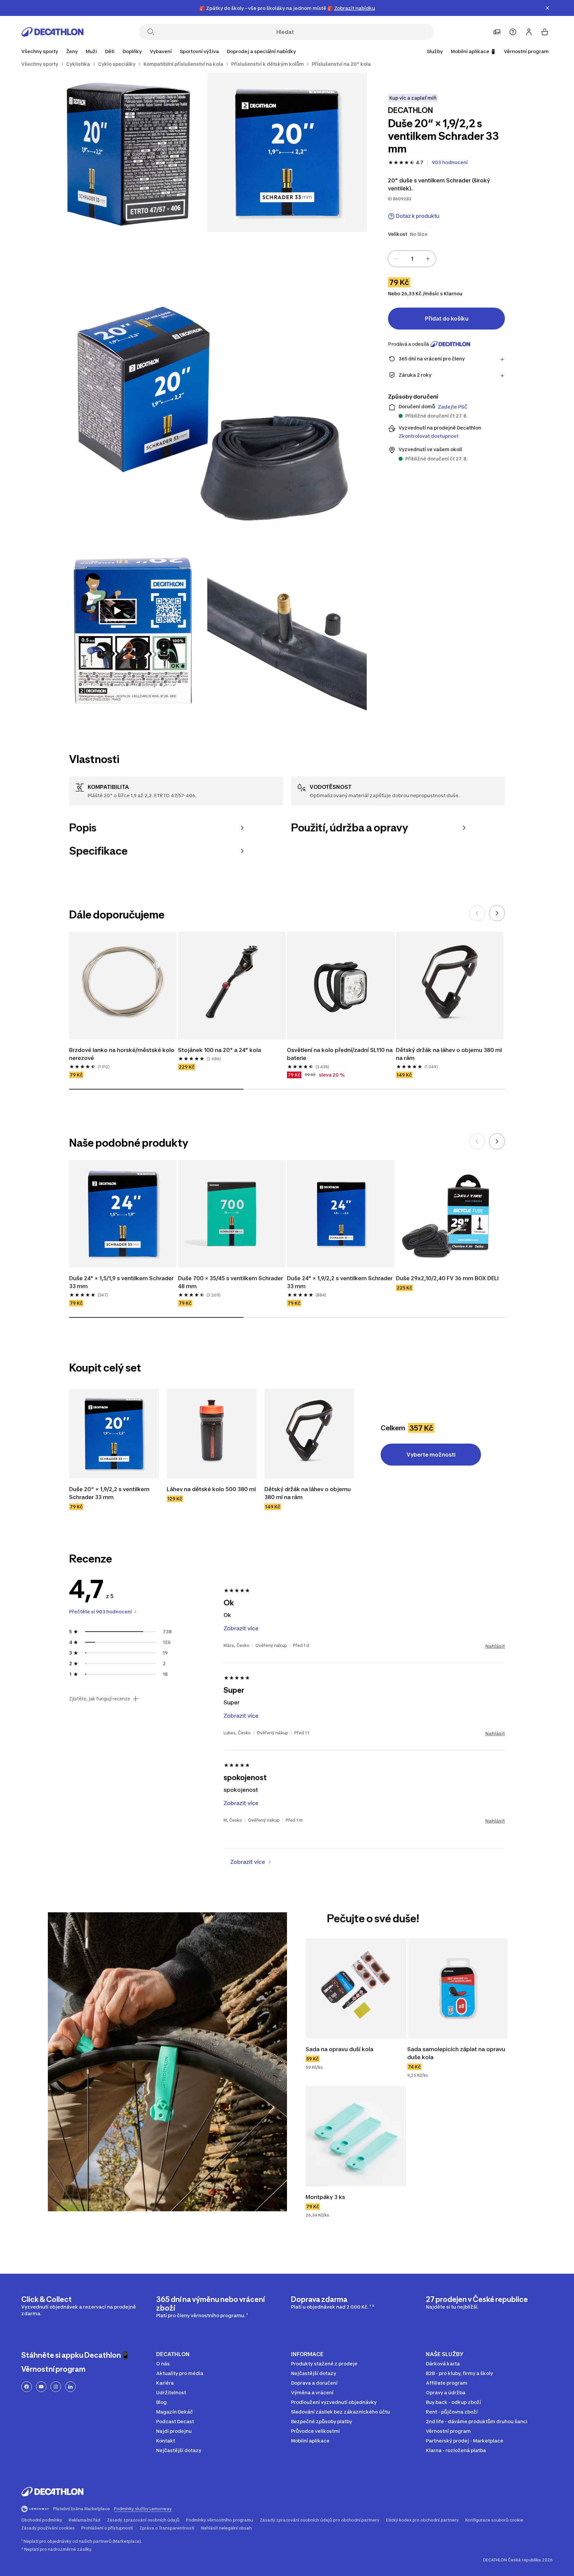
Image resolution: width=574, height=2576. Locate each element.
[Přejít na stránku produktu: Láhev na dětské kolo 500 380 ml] (212, 1434)
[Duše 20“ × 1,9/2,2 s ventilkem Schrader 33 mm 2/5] (128, 152)
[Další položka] (497, 913)
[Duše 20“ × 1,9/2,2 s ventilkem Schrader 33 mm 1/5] (287, 152)
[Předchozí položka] (477, 913)
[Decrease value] (396, 259)
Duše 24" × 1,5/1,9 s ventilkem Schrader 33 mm (122, 1282)
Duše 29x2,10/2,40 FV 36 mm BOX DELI (447, 1278)
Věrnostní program (526, 51)
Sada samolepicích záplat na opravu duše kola (457, 2053)
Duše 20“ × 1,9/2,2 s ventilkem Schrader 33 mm (110, 1493)
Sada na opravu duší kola (339, 2049)
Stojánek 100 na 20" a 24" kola (220, 1050)
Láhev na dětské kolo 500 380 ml (212, 1489)
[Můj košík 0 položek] (545, 32)
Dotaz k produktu (418, 216)
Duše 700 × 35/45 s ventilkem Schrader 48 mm (231, 1282)
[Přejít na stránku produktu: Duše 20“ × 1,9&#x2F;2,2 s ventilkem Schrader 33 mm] (114, 1434)
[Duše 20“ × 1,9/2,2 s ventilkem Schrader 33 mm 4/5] (128, 631)
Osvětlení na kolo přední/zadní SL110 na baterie (340, 1054)
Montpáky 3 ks (326, 2197)
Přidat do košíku (447, 319)
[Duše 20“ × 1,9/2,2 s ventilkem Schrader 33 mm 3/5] (207, 392)
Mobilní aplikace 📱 (473, 51)
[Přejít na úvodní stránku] (52, 32)
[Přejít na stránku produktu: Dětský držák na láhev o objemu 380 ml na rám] (309, 1434)
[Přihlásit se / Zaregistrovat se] (529, 32)
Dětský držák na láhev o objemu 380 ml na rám (450, 1054)
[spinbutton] (412, 259)
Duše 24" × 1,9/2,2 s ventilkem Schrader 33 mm (340, 1282)
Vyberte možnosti (431, 1455)
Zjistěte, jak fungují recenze (100, 1699)
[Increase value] (428, 259)
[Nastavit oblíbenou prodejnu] (497, 32)
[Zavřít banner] (547, 8)
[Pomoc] (513, 32)
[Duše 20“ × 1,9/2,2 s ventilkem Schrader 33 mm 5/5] (287, 631)
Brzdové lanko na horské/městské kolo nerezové (122, 1054)
